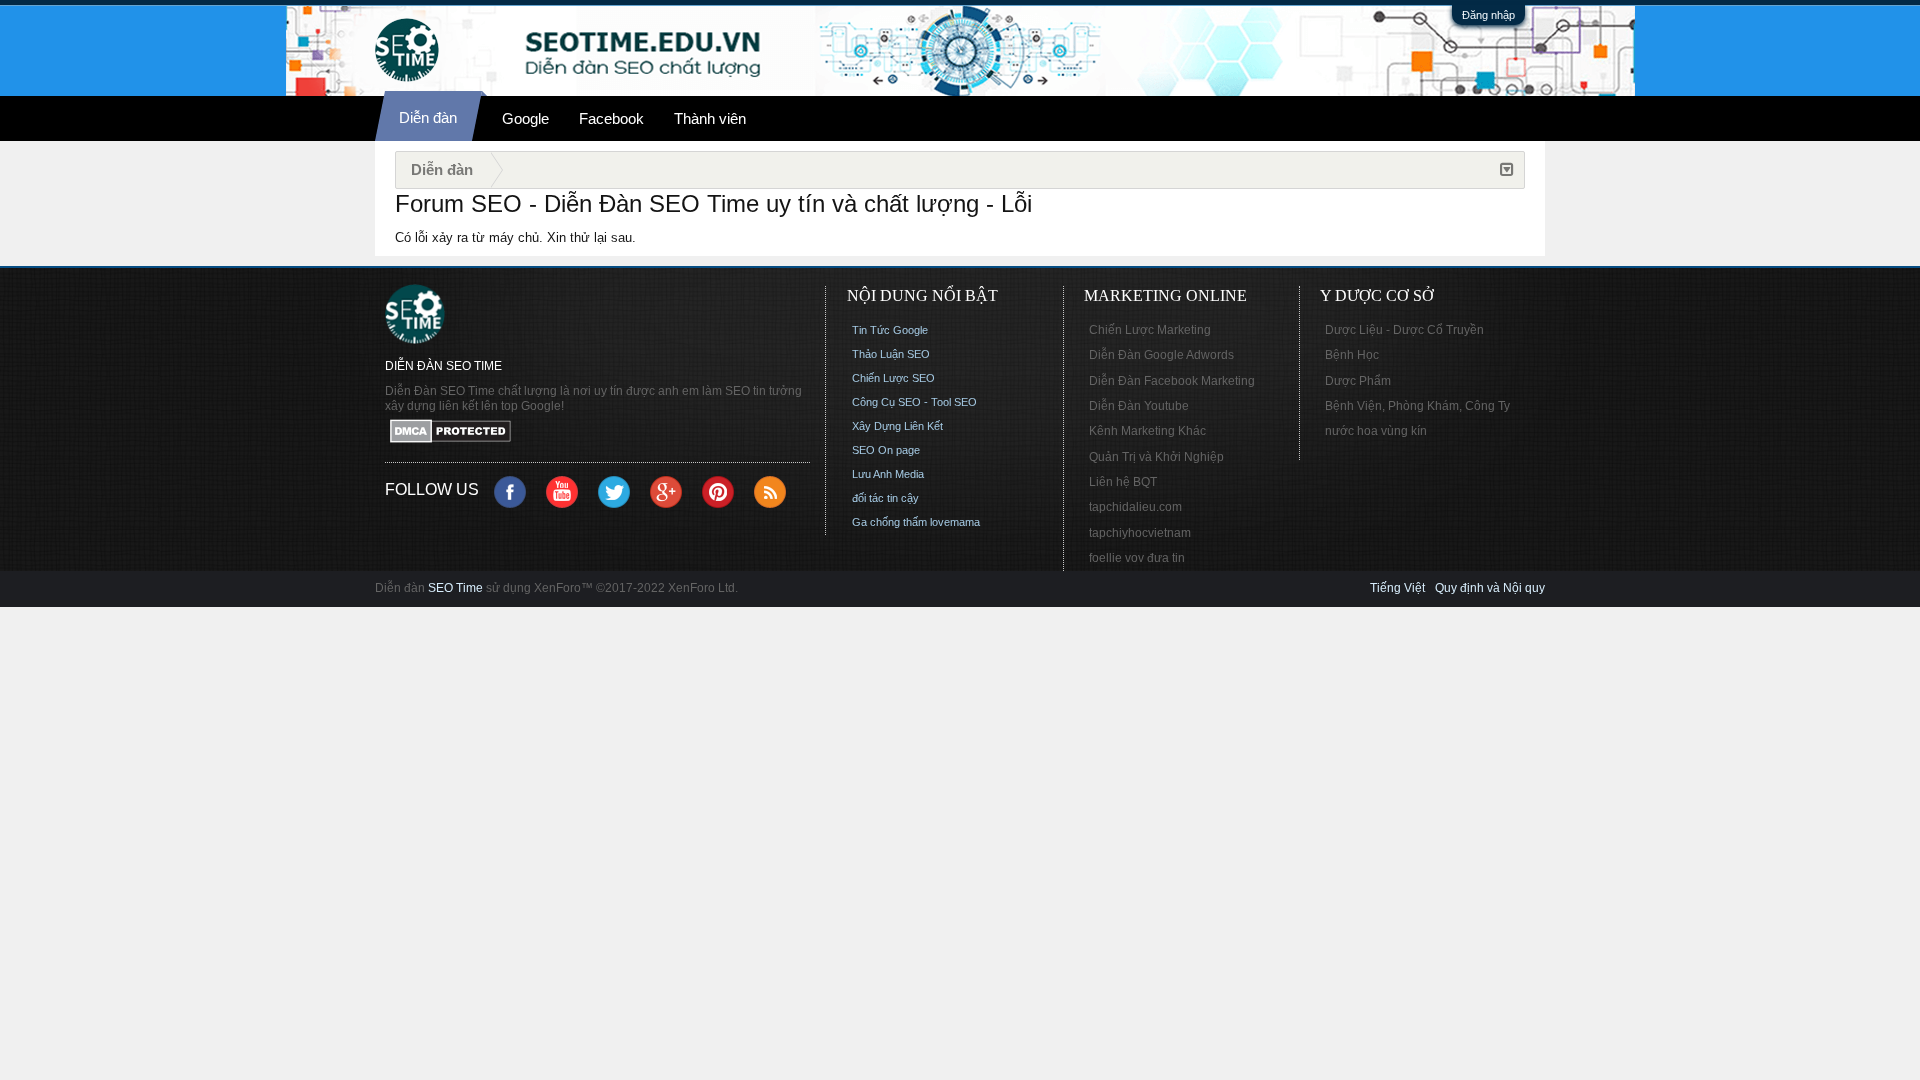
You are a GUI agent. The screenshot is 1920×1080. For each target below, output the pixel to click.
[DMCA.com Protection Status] (597, 432)
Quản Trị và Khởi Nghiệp (1156, 457)
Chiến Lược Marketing (1150, 330)
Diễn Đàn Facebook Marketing (1172, 381)
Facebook (611, 118)
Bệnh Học (1352, 355)
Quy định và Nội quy (1490, 588)
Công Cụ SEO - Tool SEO (914, 402)
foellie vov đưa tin (1137, 558)
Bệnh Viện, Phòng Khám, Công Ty (1417, 406)
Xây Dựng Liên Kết (897, 426)
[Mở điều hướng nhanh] (1507, 170)
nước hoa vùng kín (1376, 431)
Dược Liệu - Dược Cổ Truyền (1404, 330)
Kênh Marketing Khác (1147, 431)
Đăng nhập (1488, 15)
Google (525, 118)
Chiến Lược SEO (893, 378)
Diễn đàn (428, 117)
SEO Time (455, 588)
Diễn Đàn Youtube (1139, 406)
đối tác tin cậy (885, 498)
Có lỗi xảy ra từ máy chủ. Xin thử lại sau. (515, 237)
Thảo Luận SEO (891, 354)
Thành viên (710, 118)
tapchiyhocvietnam (1140, 533)
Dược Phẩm (1358, 381)
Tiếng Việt (1397, 588)
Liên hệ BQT (1123, 482)
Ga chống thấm (889, 522)
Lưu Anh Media (888, 474)
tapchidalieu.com (1135, 507)
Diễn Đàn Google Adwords (1161, 355)
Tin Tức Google (890, 330)
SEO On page (886, 450)
